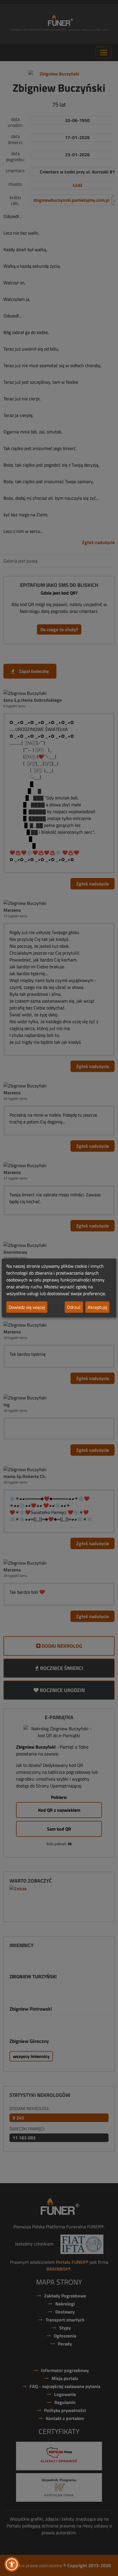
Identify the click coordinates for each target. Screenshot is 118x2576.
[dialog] (59, 1288)
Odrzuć (74, 1307)
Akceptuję (97, 1307)
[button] (12, 2564)
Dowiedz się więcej (27, 1307)
